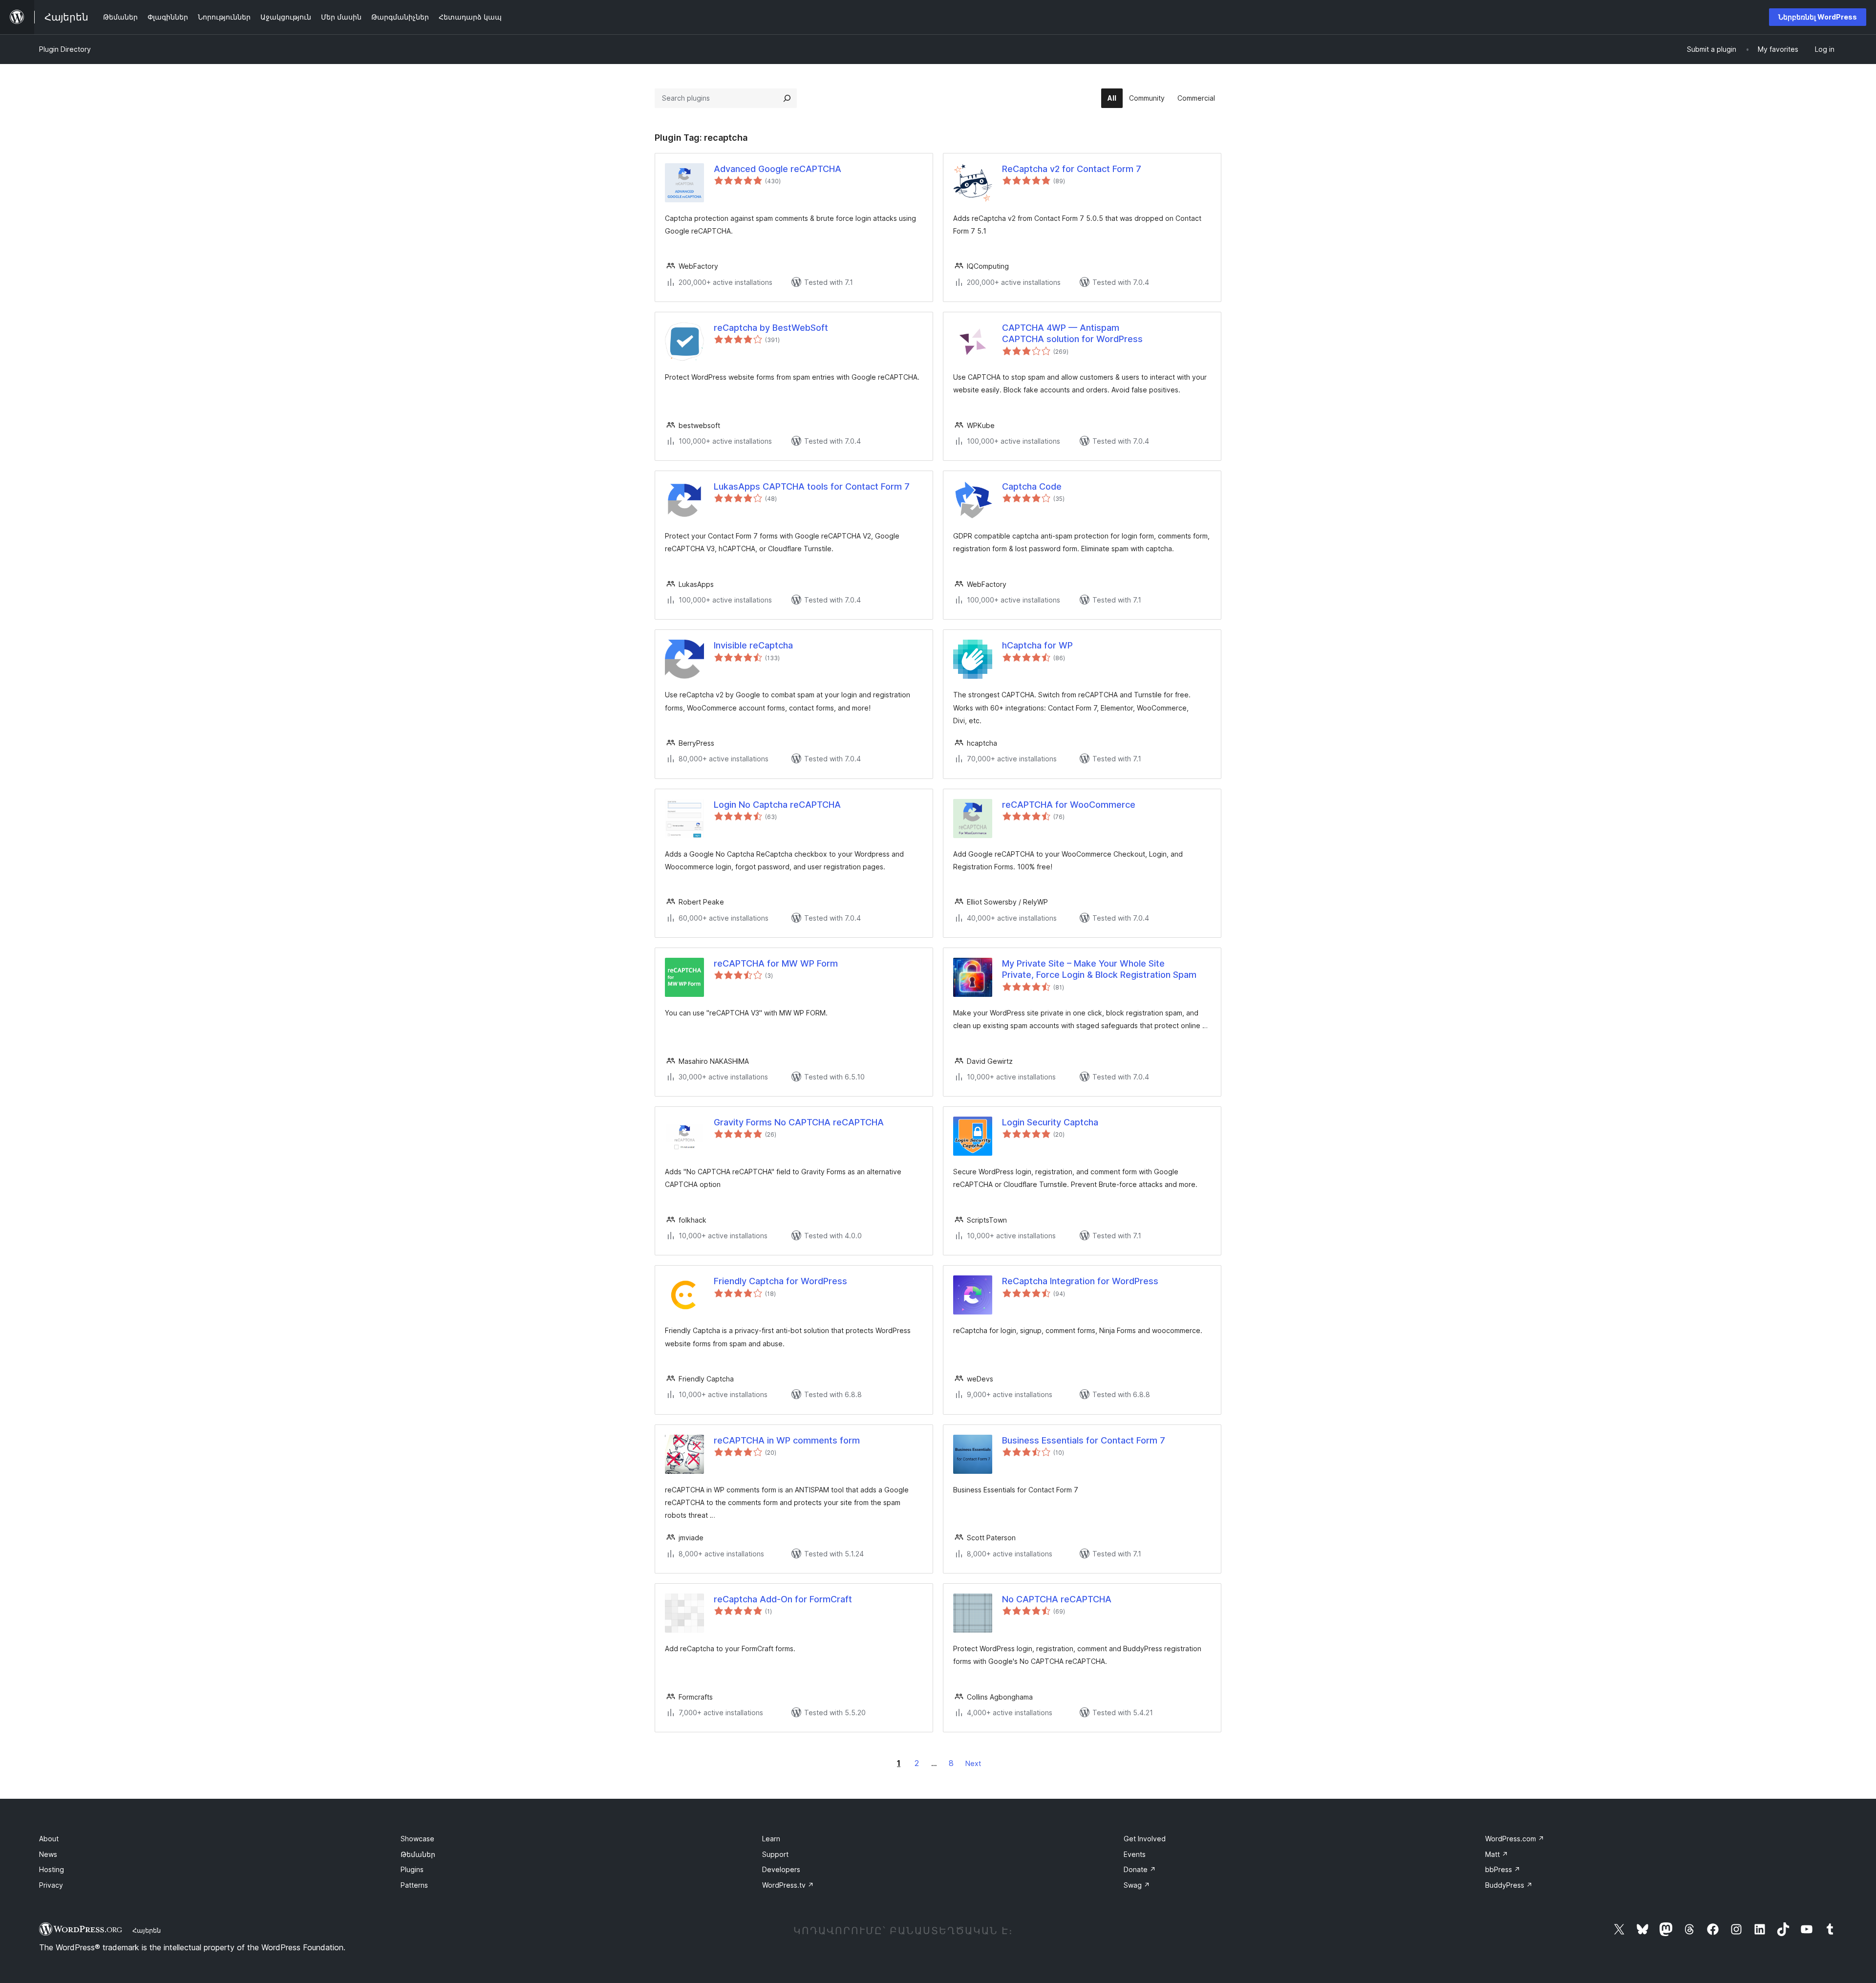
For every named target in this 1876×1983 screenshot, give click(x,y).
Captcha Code (1032, 486)
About (49, 1839)
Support (775, 1854)
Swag (1137, 1885)
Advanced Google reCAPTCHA (778, 169)
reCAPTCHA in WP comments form (787, 1440)
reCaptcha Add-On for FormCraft (783, 1599)
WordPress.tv (788, 1885)
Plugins (412, 1869)
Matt (1497, 1854)
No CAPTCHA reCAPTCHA (1057, 1599)
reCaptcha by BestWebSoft (771, 328)
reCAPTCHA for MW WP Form (776, 963)
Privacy (51, 1885)
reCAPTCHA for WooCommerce (1069, 805)
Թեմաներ (418, 1854)
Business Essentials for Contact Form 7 (1084, 1440)
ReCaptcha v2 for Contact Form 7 (1072, 169)
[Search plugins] (787, 98)
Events (1135, 1854)
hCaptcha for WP (1037, 645)
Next (973, 1763)
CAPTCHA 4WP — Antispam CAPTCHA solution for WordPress (1072, 333)
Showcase (417, 1839)
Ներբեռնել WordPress (1818, 17)
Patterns (414, 1885)
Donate (1140, 1869)
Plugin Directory (65, 49)
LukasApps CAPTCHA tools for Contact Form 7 (812, 486)
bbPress (1503, 1869)
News (48, 1854)
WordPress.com (1515, 1839)
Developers (781, 1869)
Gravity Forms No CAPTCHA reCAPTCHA (799, 1122)
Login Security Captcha (1050, 1122)
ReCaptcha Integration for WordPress (1080, 1281)
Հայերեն (147, 1930)
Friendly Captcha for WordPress (780, 1281)
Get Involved (1145, 1839)
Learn (771, 1839)
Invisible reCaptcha (753, 645)
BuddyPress (1509, 1885)
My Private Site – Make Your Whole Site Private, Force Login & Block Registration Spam (1099, 969)
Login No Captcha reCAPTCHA (777, 805)
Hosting (52, 1869)
